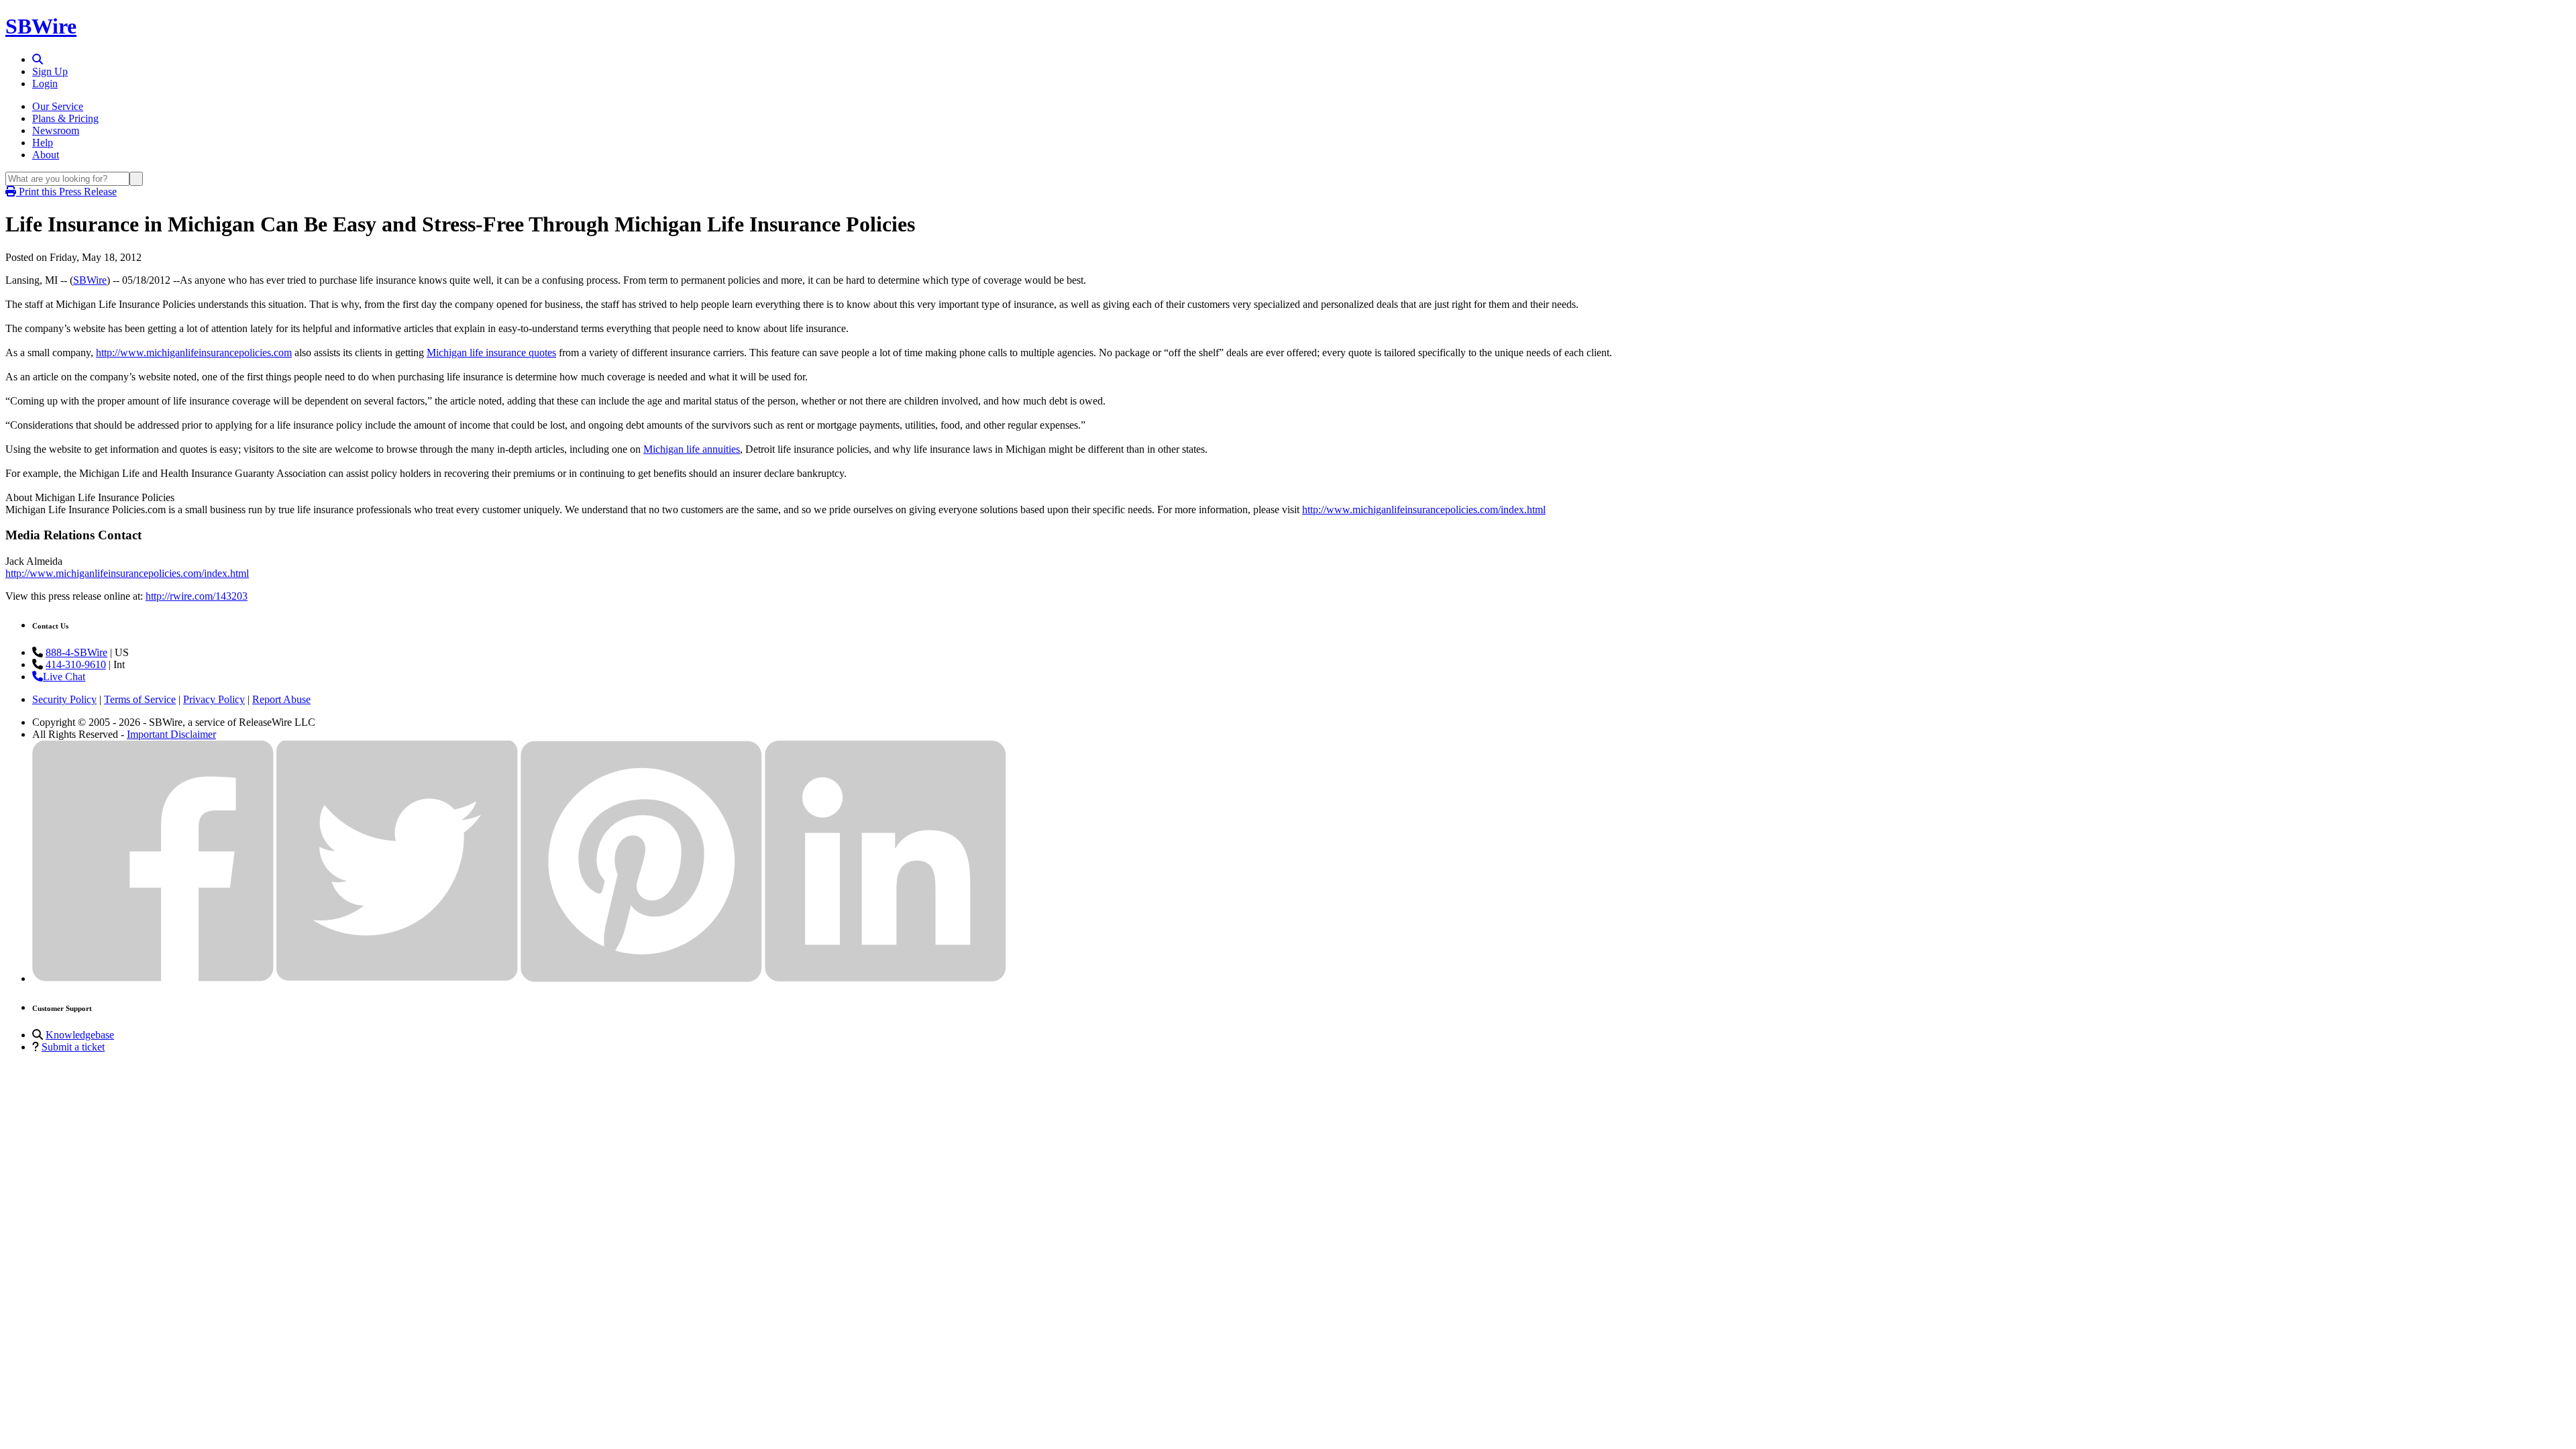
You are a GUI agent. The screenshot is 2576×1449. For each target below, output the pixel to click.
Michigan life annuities (692, 449)
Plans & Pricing (65, 118)
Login (45, 84)
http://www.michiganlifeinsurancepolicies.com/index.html (1424, 509)
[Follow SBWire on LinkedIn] (885, 978)
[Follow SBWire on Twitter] (397, 978)
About (46, 155)
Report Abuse (281, 699)
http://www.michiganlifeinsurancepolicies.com (194, 353)
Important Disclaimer (171, 734)
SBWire (41, 26)
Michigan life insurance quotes (491, 353)
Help (43, 143)
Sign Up (50, 71)
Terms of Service (140, 699)
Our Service (58, 106)
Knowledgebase (80, 1035)
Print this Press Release (66, 192)
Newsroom (56, 130)
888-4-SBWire (76, 652)
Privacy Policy (214, 699)
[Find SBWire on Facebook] (153, 978)
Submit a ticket (73, 1047)
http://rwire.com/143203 (197, 596)
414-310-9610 (76, 664)
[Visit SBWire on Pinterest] (641, 978)
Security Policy (64, 699)
